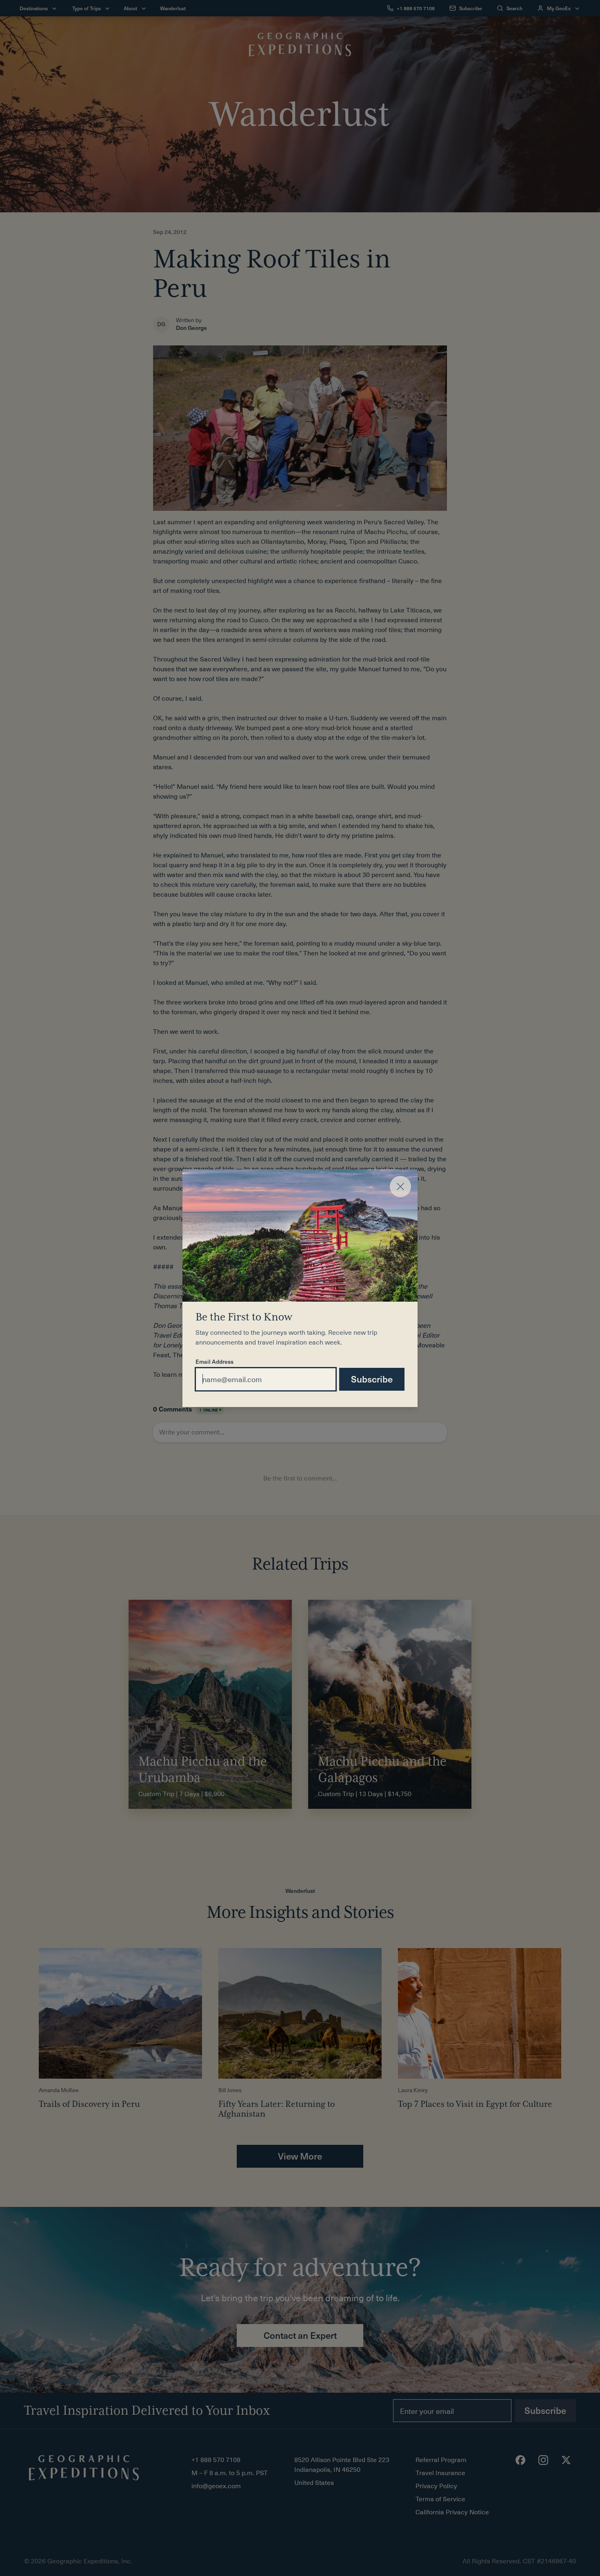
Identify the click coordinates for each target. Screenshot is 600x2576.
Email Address (214, 1362)
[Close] (400, 1187)
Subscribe (372, 1379)
